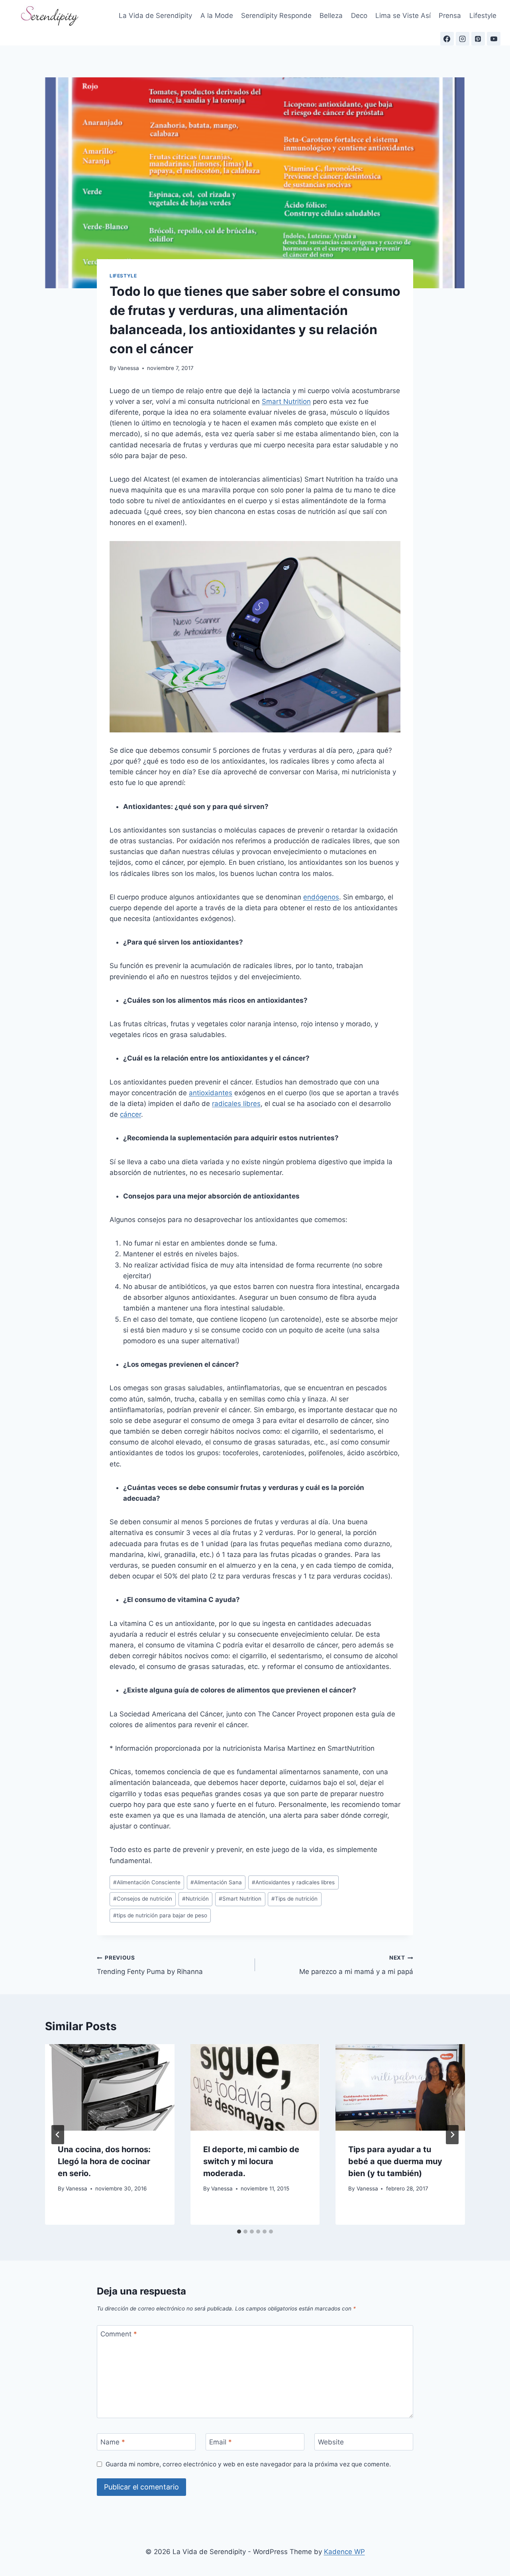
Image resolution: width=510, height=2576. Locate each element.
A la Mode (217, 16)
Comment (119, 2334)
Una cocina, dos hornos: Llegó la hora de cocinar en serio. (104, 2161)
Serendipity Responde (276, 16)
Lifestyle (483, 16)
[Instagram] (463, 39)
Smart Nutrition (286, 401)
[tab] (239, 2232)
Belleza (331, 16)
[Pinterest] (478, 39)
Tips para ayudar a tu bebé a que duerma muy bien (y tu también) (395, 2161)
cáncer (130, 1114)
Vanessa (128, 368)
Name (113, 2442)
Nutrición (195, 1899)
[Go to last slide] (58, 2135)
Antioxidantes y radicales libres (293, 1882)
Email (221, 2442)
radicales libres (236, 1104)
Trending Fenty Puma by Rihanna (150, 1965)
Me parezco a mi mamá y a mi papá (356, 1965)
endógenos (321, 897)
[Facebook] (447, 39)
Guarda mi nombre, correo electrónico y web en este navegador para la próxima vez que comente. (248, 2464)
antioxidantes (211, 1093)
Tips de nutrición (294, 1899)
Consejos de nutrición (143, 1899)
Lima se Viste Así (403, 16)
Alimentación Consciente (147, 1882)
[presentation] (110, 2087)
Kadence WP (344, 2552)
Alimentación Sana (216, 1882)
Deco (359, 16)
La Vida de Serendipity (155, 16)
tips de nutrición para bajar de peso (160, 1915)
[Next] (452, 2135)
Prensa (450, 16)
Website (331, 2442)
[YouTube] (494, 39)
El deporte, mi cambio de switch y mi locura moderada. (251, 2161)
